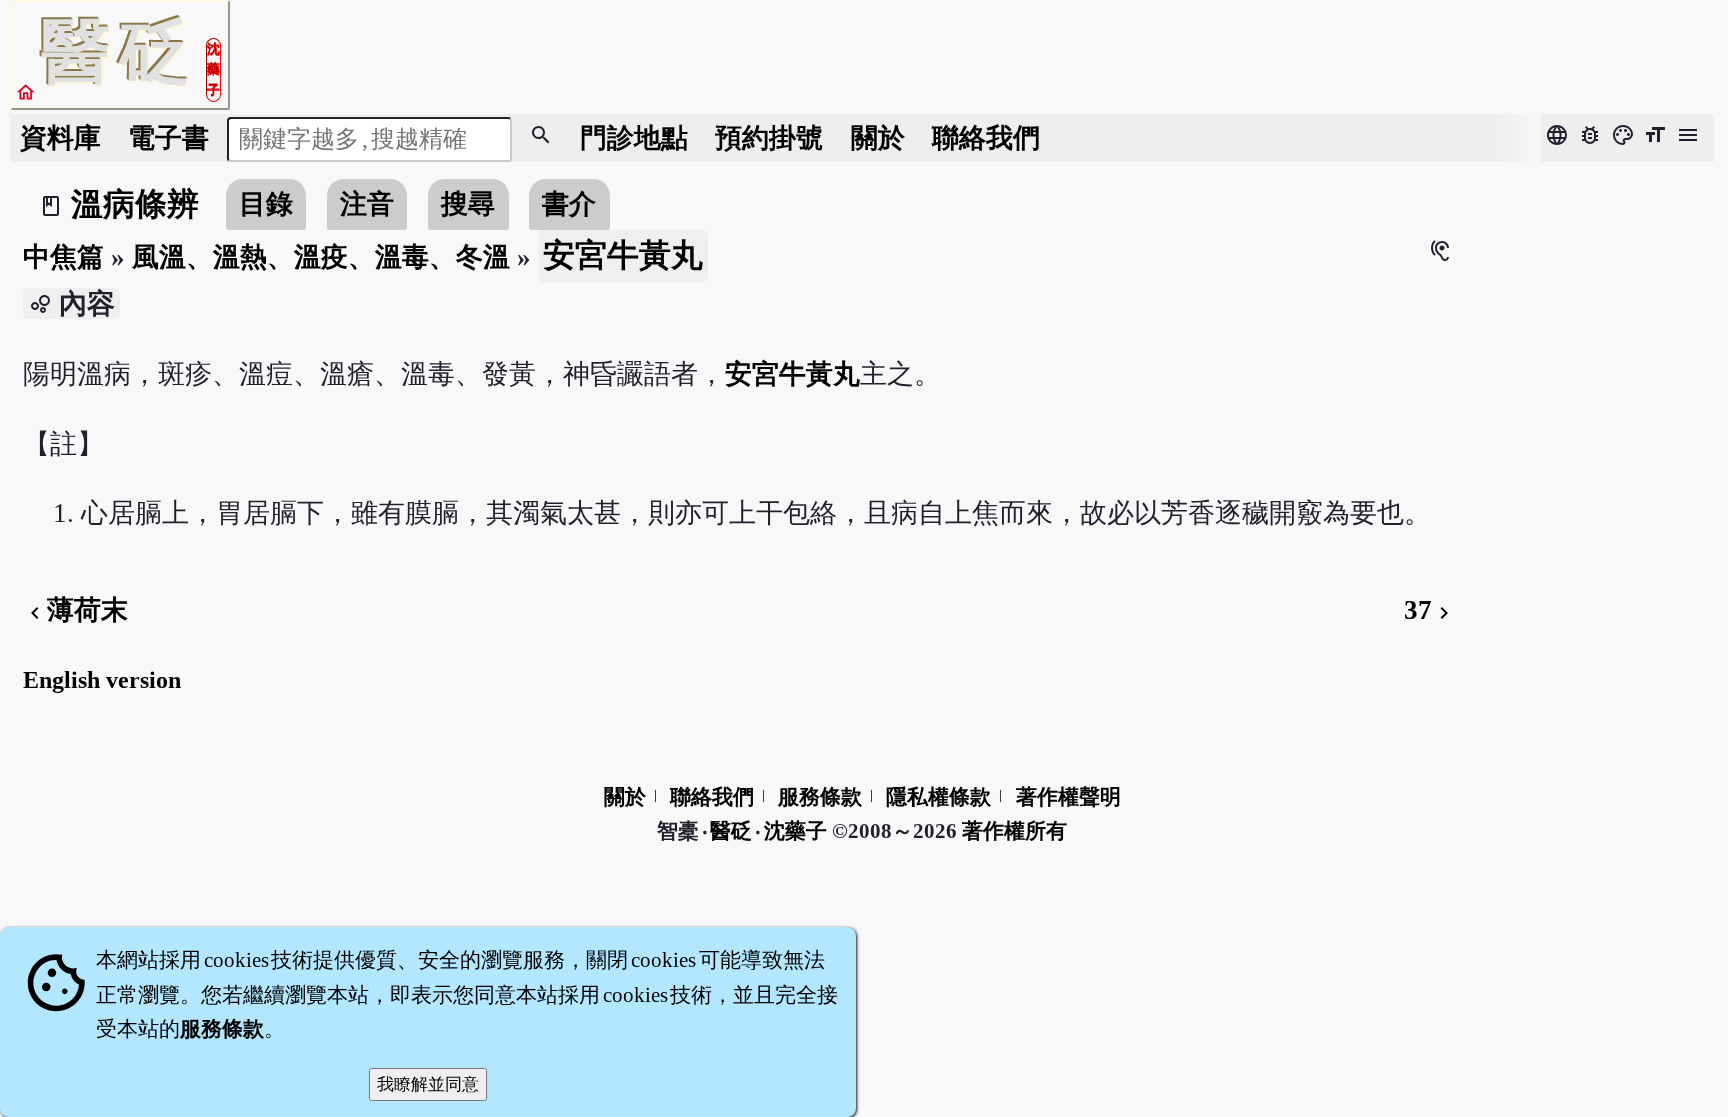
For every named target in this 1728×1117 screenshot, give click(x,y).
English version (102, 680)
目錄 (266, 204)
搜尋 (468, 204)
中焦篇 (63, 257)
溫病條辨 (135, 204)
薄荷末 (75, 610)
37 (1430, 610)
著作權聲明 (1068, 797)
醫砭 (732, 831)
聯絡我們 (986, 138)
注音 (367, 204)
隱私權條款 (938, 797)
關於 (878, 138)
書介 (569, 204)
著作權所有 (1014, 831)
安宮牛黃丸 (792, 374)
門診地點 (634, 138)
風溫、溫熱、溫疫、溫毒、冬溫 (321, 257)
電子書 (168, 138)
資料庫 (60, 138)
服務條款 (820, 797)
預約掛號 (769, 138)
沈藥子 (795, 831)
